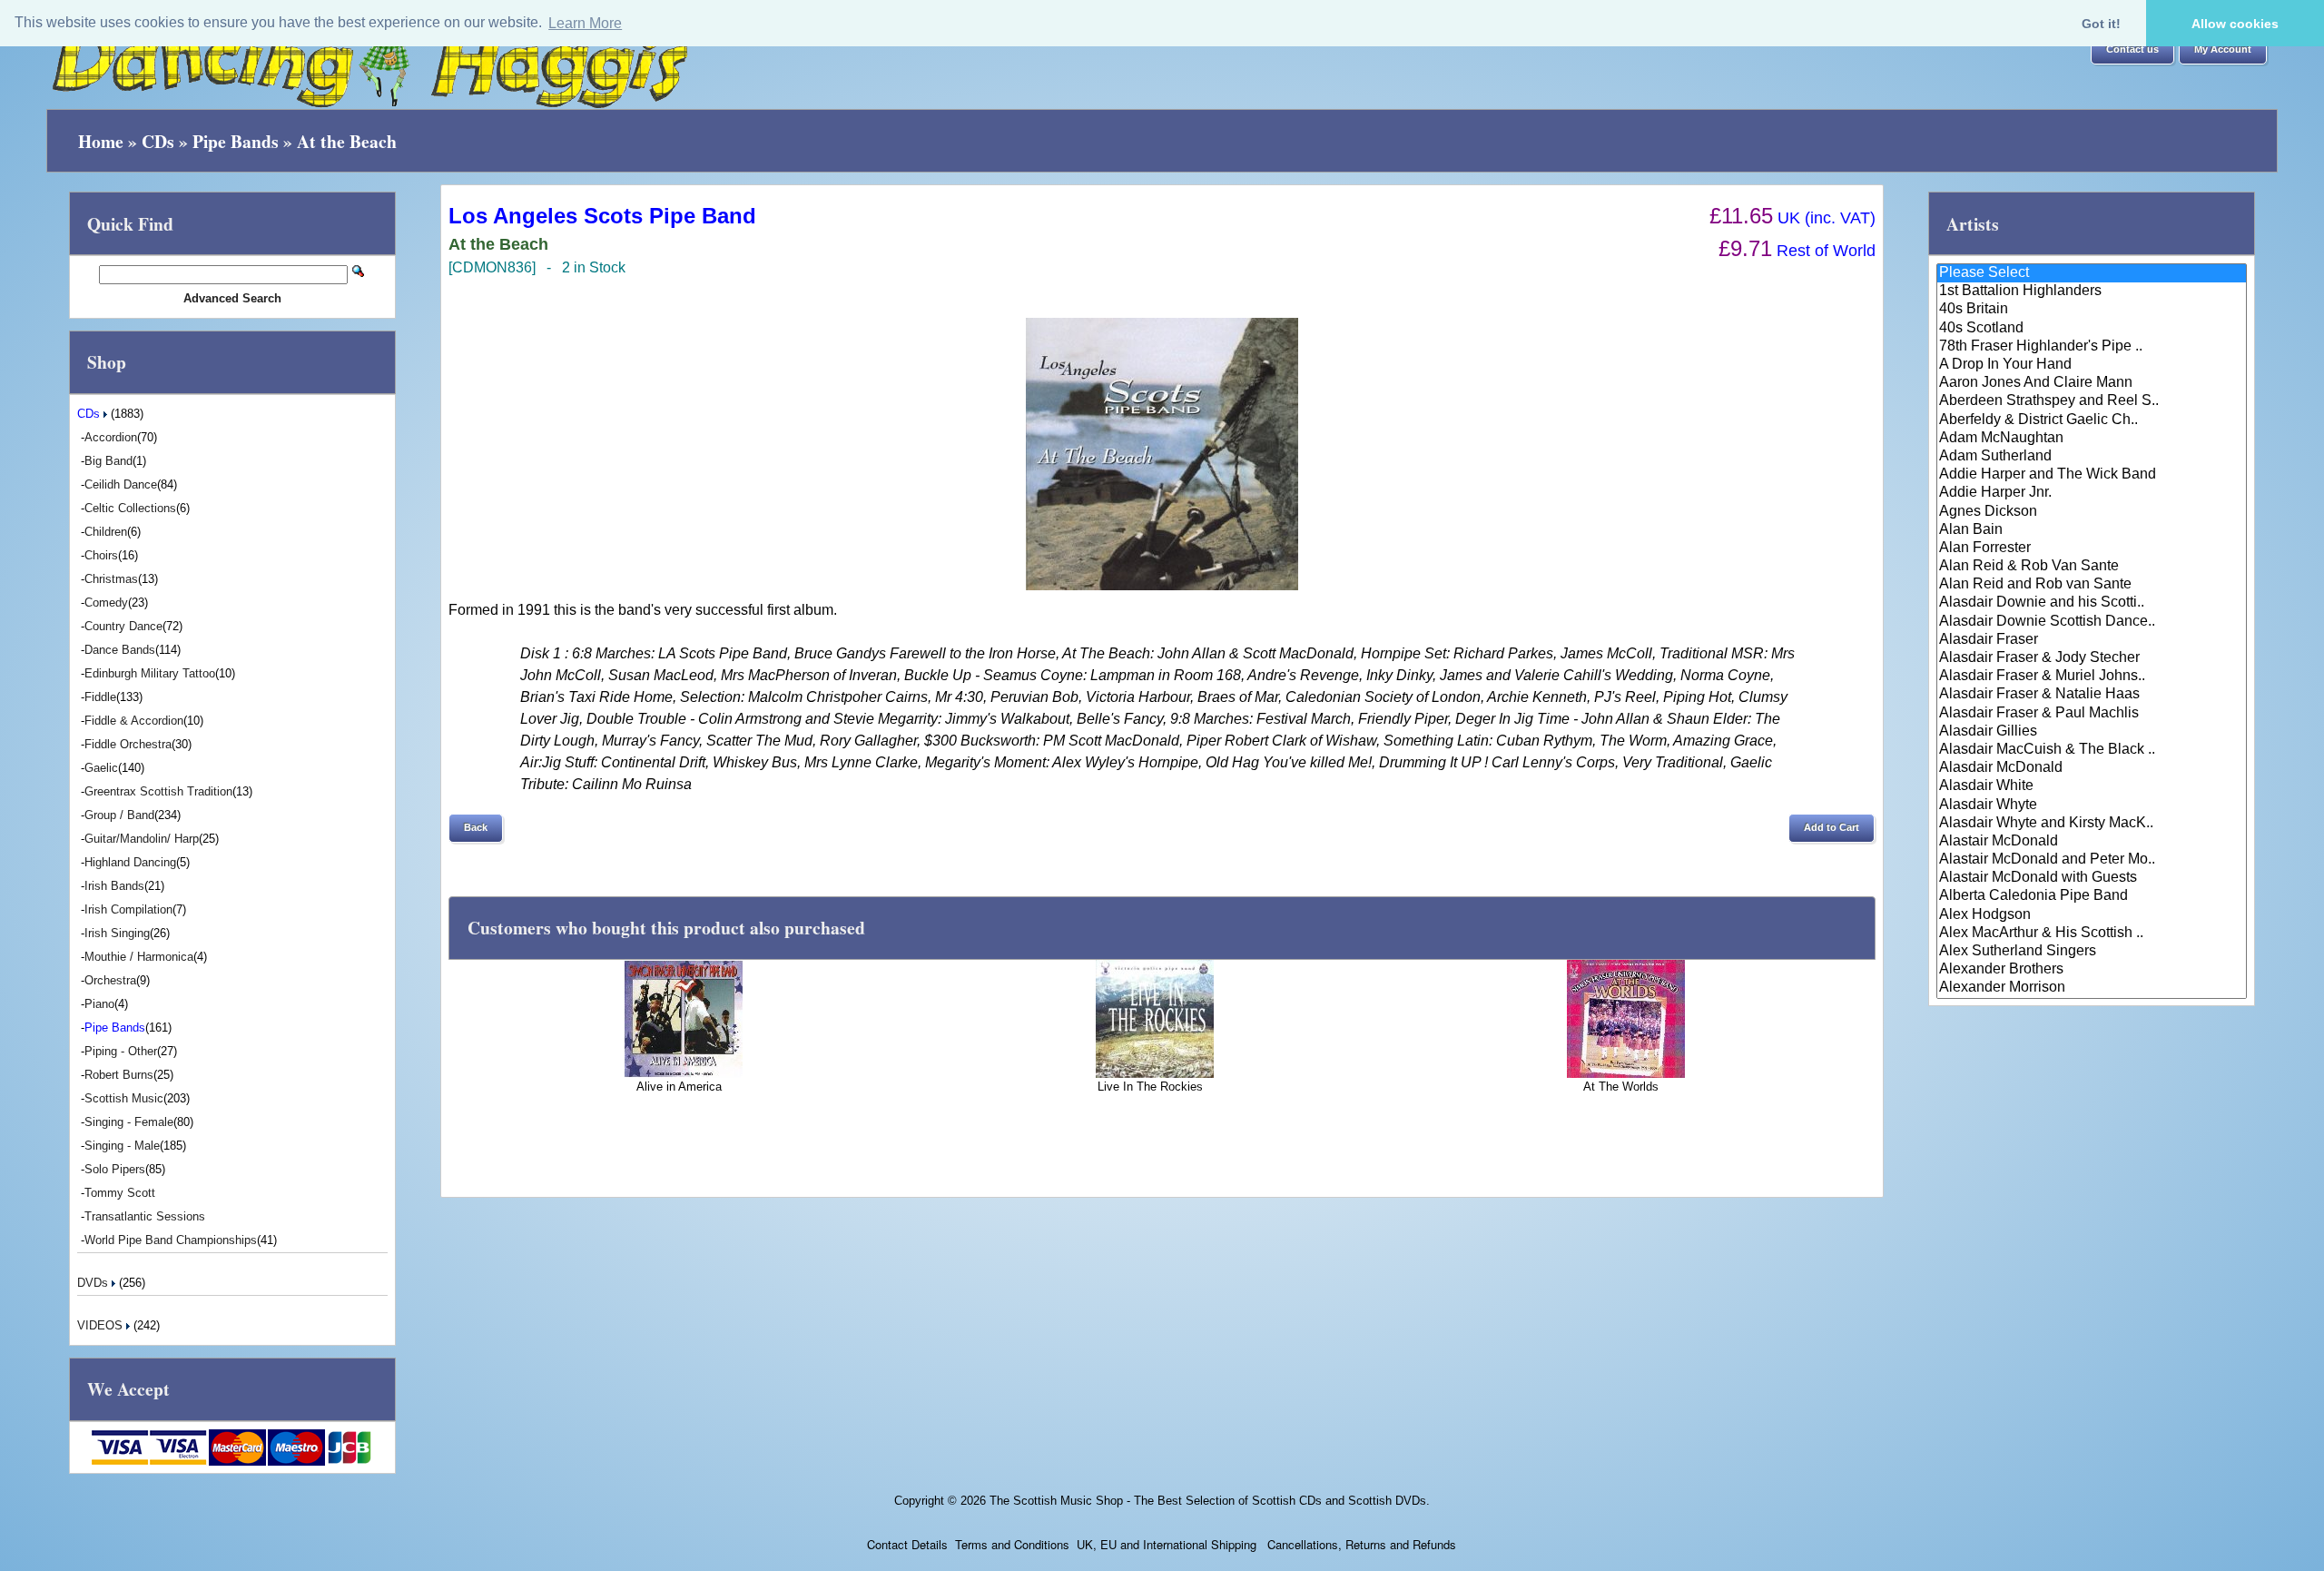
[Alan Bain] (2092, 530)
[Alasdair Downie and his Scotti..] (2092, 603)
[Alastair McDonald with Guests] (2092, 878)
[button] (2132, 50)
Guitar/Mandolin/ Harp (142, 839)
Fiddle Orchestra (128, 744)
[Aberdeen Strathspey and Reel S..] (2092, 401)
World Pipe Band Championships (171, 1240)
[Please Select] (2092, 273)
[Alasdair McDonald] (2092, 768)
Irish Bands (114, 886)
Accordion (111, 437)
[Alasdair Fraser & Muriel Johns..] (2092, 677)
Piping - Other (121, 1051)
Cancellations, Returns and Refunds (1360, 1544)
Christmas (111, 579)
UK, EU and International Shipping (1167, 1544)
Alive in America (679, 1087)
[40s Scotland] (2092, 329)
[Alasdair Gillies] (2092, 732)
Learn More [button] (585, 23)
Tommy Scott (120, 1193)
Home (101, 141)
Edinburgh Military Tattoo (150, 673)
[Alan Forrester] (2092, 548)
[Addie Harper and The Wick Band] (2092, 475)
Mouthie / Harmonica (139, 957)
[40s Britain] (2092, 310)
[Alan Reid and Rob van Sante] (2092, 585)
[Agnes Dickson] (2092, 512)
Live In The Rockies (1150, 1087)
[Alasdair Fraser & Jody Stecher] (2092, 658)
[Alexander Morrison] (2092, 988)
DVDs (94, 1283)
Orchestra (110, 980)
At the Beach (347, 141)
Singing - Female (129, 1122)
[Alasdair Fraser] (2092, 640)
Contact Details (907, 1544)
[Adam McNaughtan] (2092, 439)
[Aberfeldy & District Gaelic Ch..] (2092, 420)
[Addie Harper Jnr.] (2092, 493)
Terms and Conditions (1012, 1544)
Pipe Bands (236, 141)
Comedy (106, 603)
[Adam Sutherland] (2092, 457)
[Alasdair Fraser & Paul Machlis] (2092, 714)
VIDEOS (102, 1325)
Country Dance (123, 626)
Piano (99, 1004)
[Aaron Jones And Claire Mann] (2092, 383)
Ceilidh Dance (121, 484)
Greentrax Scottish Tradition (158, 791)
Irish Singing (117, 933)
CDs (158, 141)
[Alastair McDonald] (2092, 842)
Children (106, 532)
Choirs (101, 555)
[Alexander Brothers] (2092, 970)
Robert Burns (119, 1075)
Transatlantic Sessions (145, 1216)
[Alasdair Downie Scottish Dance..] (2092, 622)
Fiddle (100, 697)
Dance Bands (120, 650)
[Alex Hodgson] (2092, 915)
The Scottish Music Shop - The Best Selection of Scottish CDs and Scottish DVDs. (1210, 1501)
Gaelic (101, 768)
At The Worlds (1621, 1087)
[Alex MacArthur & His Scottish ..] (2092, 934)
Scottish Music (124, 1098)
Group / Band (119, 815)
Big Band (108, 461)
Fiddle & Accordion (134, 721)
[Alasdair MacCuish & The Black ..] (2092, 750)
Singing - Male (122, 1146)
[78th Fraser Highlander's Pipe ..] (2092, 347)
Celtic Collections (130, 508)
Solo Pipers (115, 1169)
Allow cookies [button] (2235, 24)
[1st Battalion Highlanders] (2092, 291)
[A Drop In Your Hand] (2092, 365)
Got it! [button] (2101, 24)
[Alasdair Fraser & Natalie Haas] (2092, 695)
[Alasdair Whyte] (2092, 805)
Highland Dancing (130, 862)
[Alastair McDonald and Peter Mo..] (2092, 860)
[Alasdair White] (2092, 786)
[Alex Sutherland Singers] (2092, 952)
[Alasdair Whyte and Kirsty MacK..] (2092, 824)
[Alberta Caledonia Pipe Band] (2092, 896)
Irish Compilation (128, 909)
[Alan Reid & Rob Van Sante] (2092, 567)
